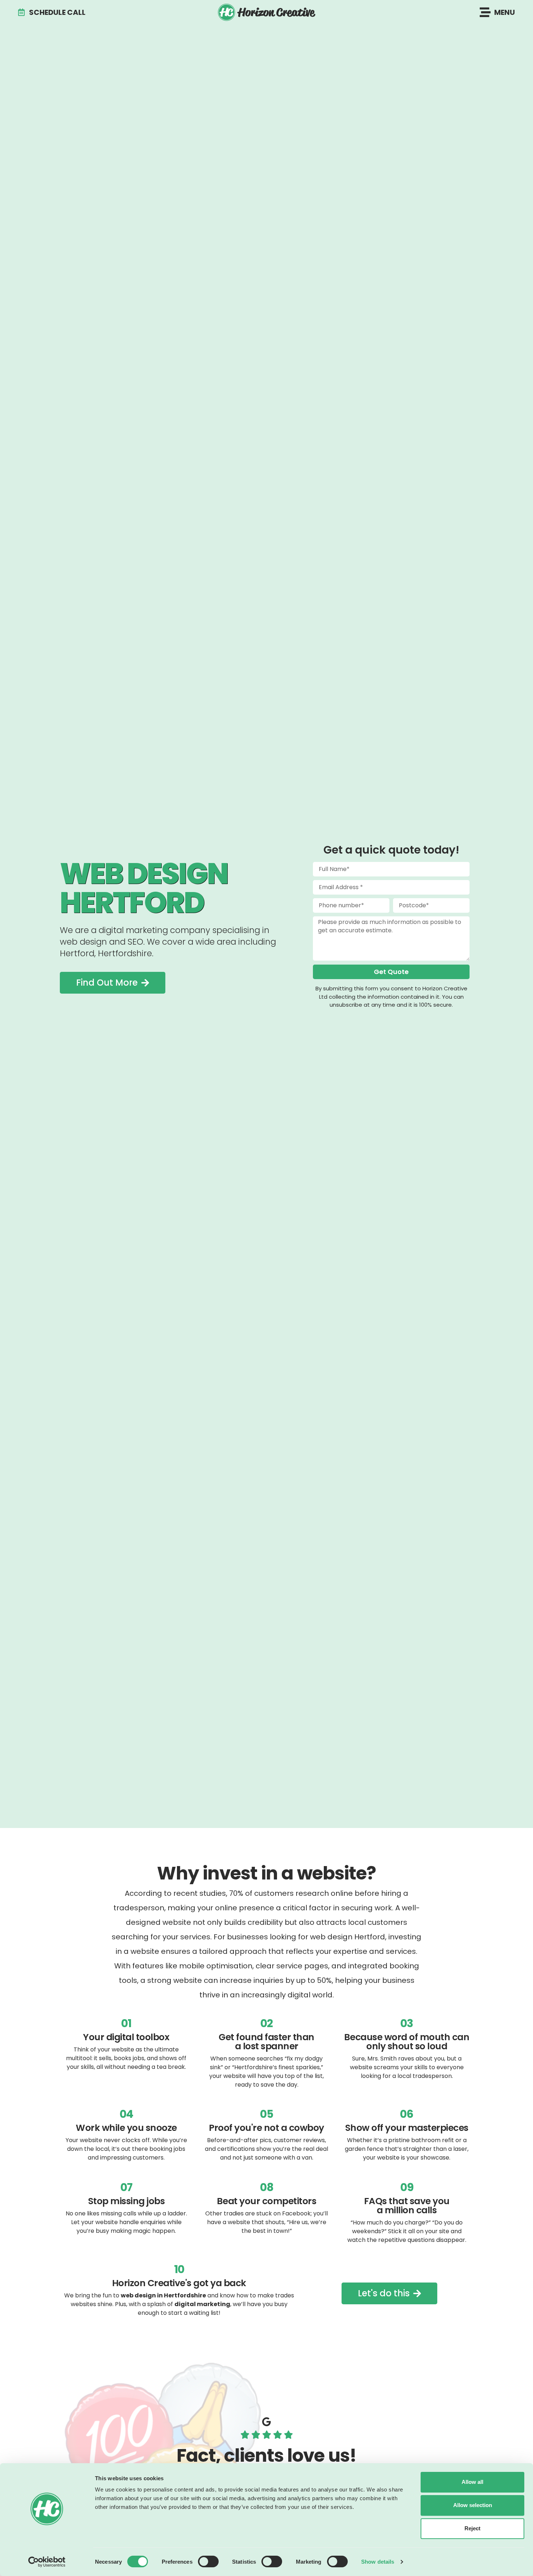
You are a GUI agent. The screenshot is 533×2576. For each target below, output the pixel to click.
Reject (472, 2528)
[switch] (208, 2561)
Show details (378, 2562)
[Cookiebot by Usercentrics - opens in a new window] (47, 2562)
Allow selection (473, 2505)
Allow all (472, 2482)
